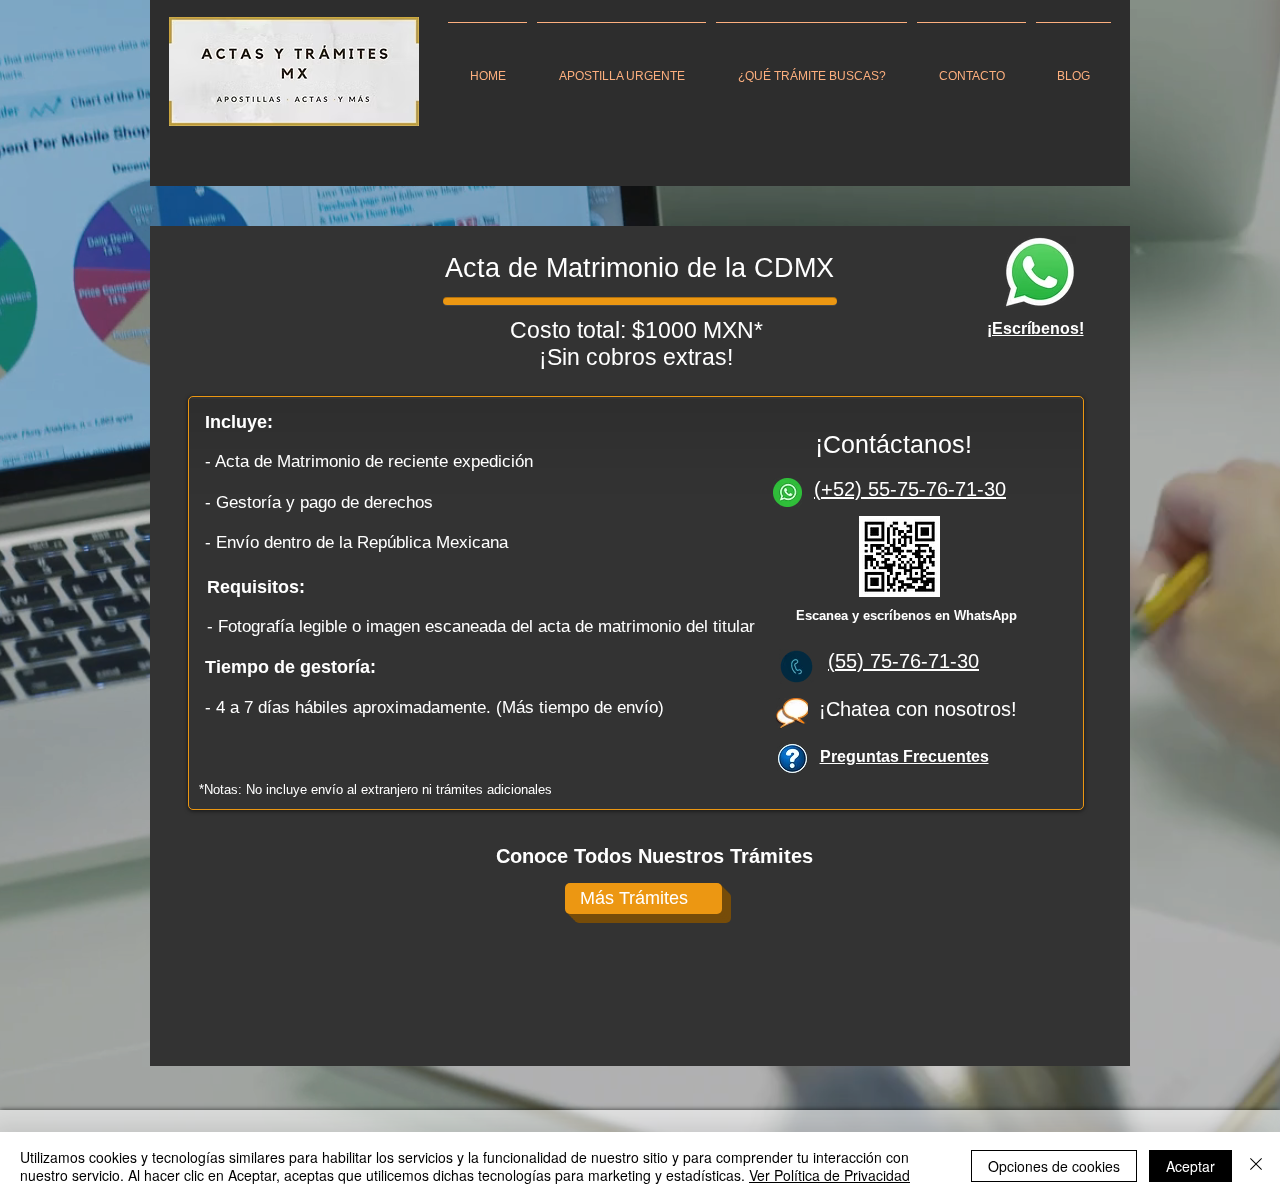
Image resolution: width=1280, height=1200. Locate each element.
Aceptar (1190, 1166)
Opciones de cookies (1054, 1166)
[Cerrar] (1256, 1166)
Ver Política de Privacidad (829, 1175)
